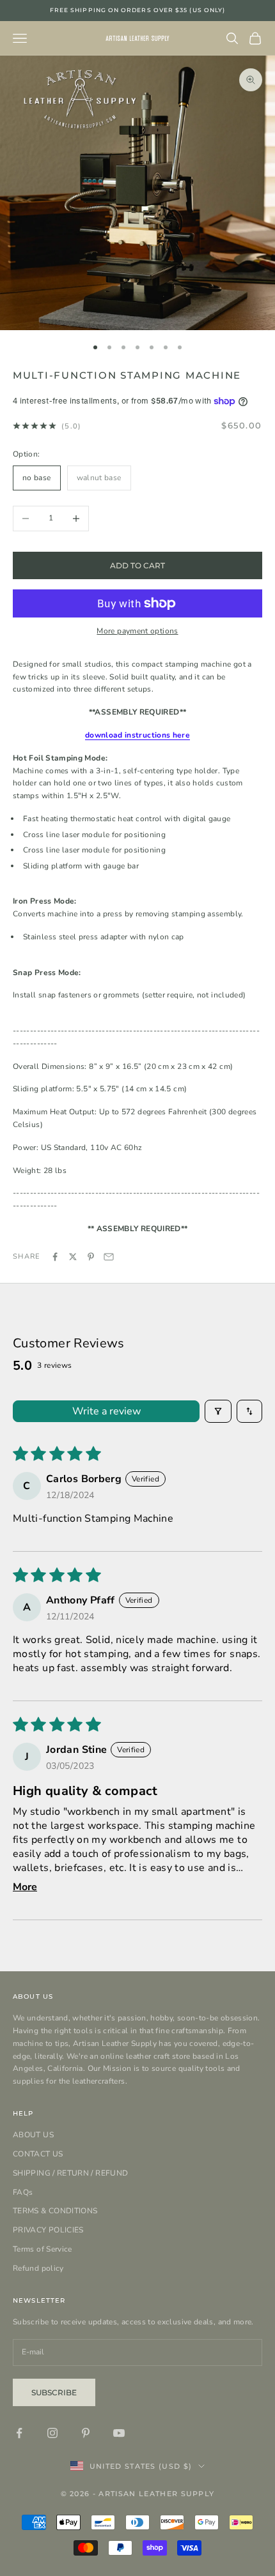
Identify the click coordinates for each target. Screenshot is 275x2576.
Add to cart (137, 565)
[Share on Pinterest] (91, 1257)
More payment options (137, 631)
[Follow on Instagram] (52, 2433)
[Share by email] (109, 1257)
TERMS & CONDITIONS (55, 2211)
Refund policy (38, 2268)
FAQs (23, 2192)
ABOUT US (33, 2135)
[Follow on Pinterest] (86, 2433)
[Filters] (218, 1411)
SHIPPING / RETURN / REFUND (70, 2173)
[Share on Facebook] (55, 1257)
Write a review (106, 1411)
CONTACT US (38, 2154)
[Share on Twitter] (73, 1257)
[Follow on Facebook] (19, 2433)
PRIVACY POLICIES (48, 2230)
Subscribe (54, 2392)
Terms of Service (43, 2249)
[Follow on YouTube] (119, 2433)
